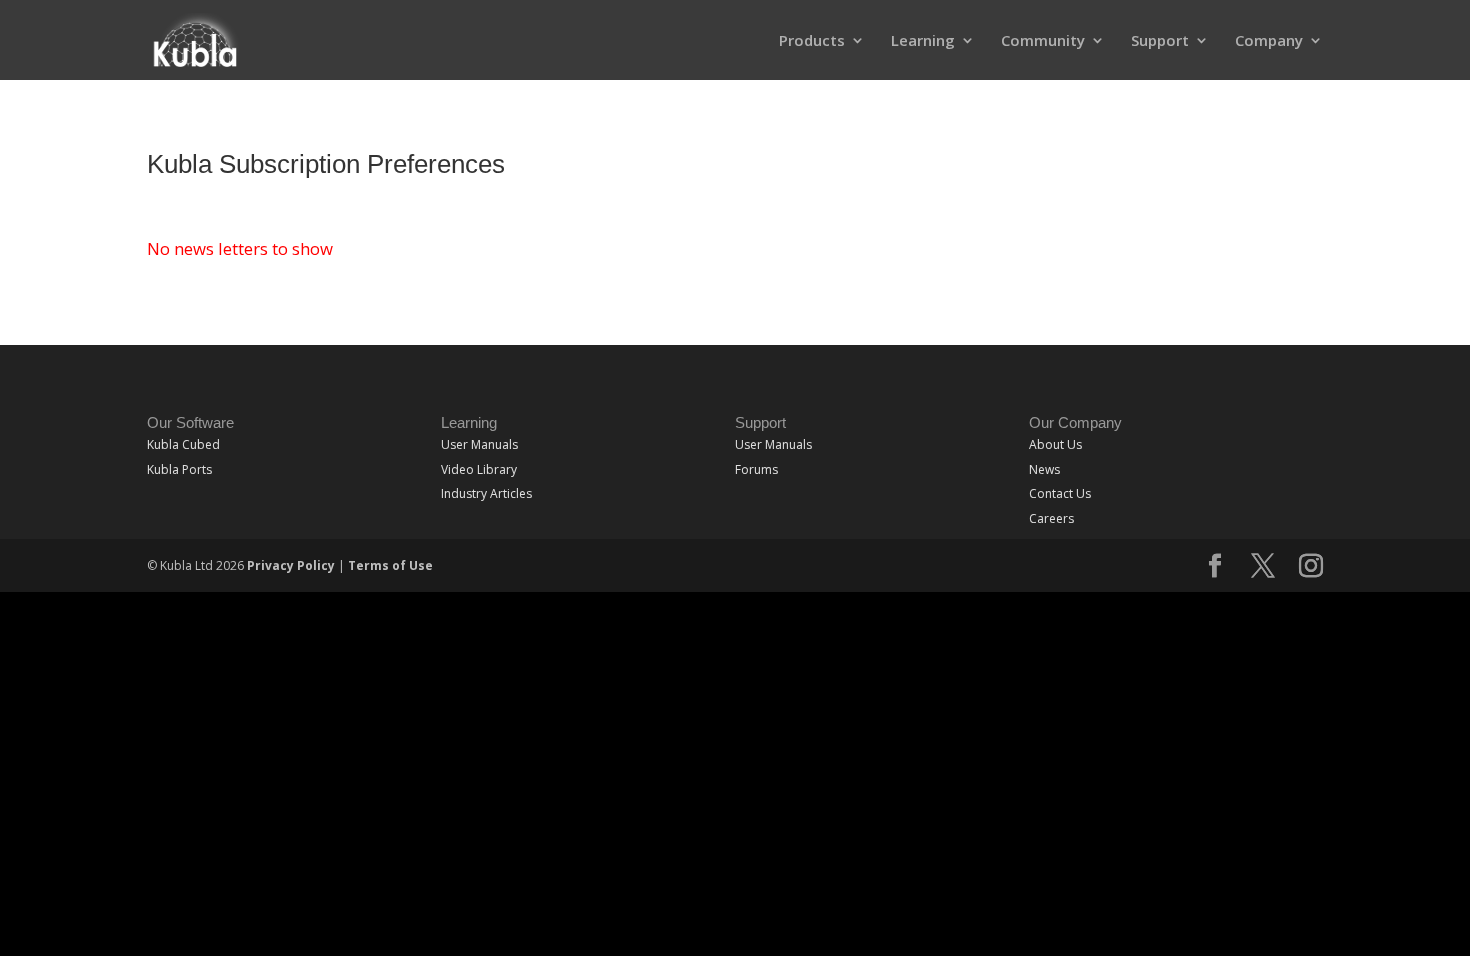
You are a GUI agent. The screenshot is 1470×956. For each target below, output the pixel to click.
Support (1160, 41)
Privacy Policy (291, 565)
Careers (1051, 518)
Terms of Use (390, 565)
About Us (1055, 444)
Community (1043, 41)
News (1044, 469)
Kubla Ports (179, 469)
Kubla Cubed (183, 444)
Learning (923, 41)
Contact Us (1060, 493)
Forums (756, 469)
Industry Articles (486, 493)
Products (812, 41)
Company (1269, 41)
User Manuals (479, 444)
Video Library (479, 469)
